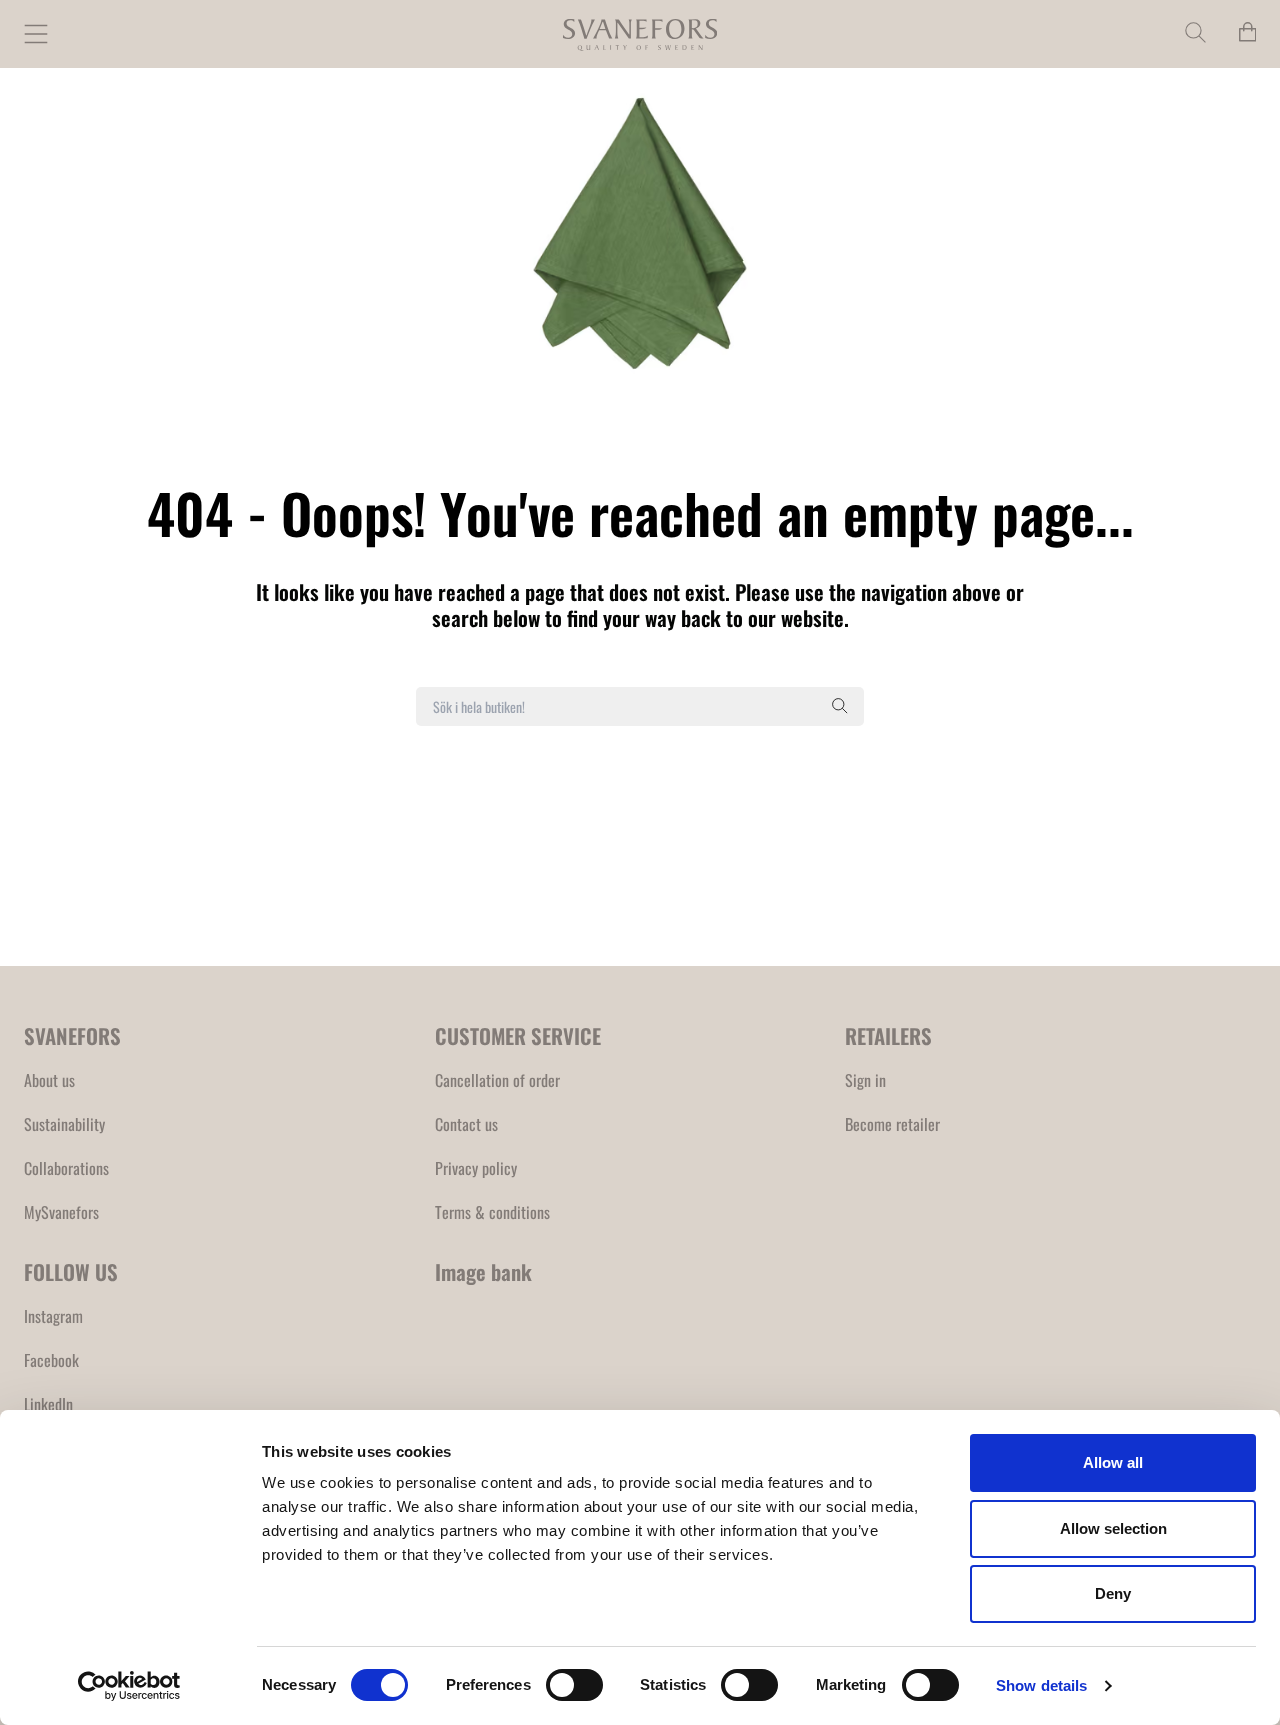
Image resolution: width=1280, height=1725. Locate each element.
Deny (1113, 1593)
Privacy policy (476, 1168)
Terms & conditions (492, 1212)
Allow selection (1113, 1528)
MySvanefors (61, 1212)
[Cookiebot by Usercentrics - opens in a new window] (129, 1686)
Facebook (51, 1360)
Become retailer (892, 1124)
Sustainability (64, 1124)
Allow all (1113, 1462)
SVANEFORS (72, 1035)
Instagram (53, 1316)
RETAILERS (888, 1035)
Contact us (466, 1124)
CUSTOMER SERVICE (518, 1035)
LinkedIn (48, 1404)
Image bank (483, 1271)
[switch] (574, 1685)
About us (49, 1080)
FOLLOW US (71, 1271)
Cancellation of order (497, 1080)
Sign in (865, 1080)
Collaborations (66, 1168)
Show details (1041, 1685)
